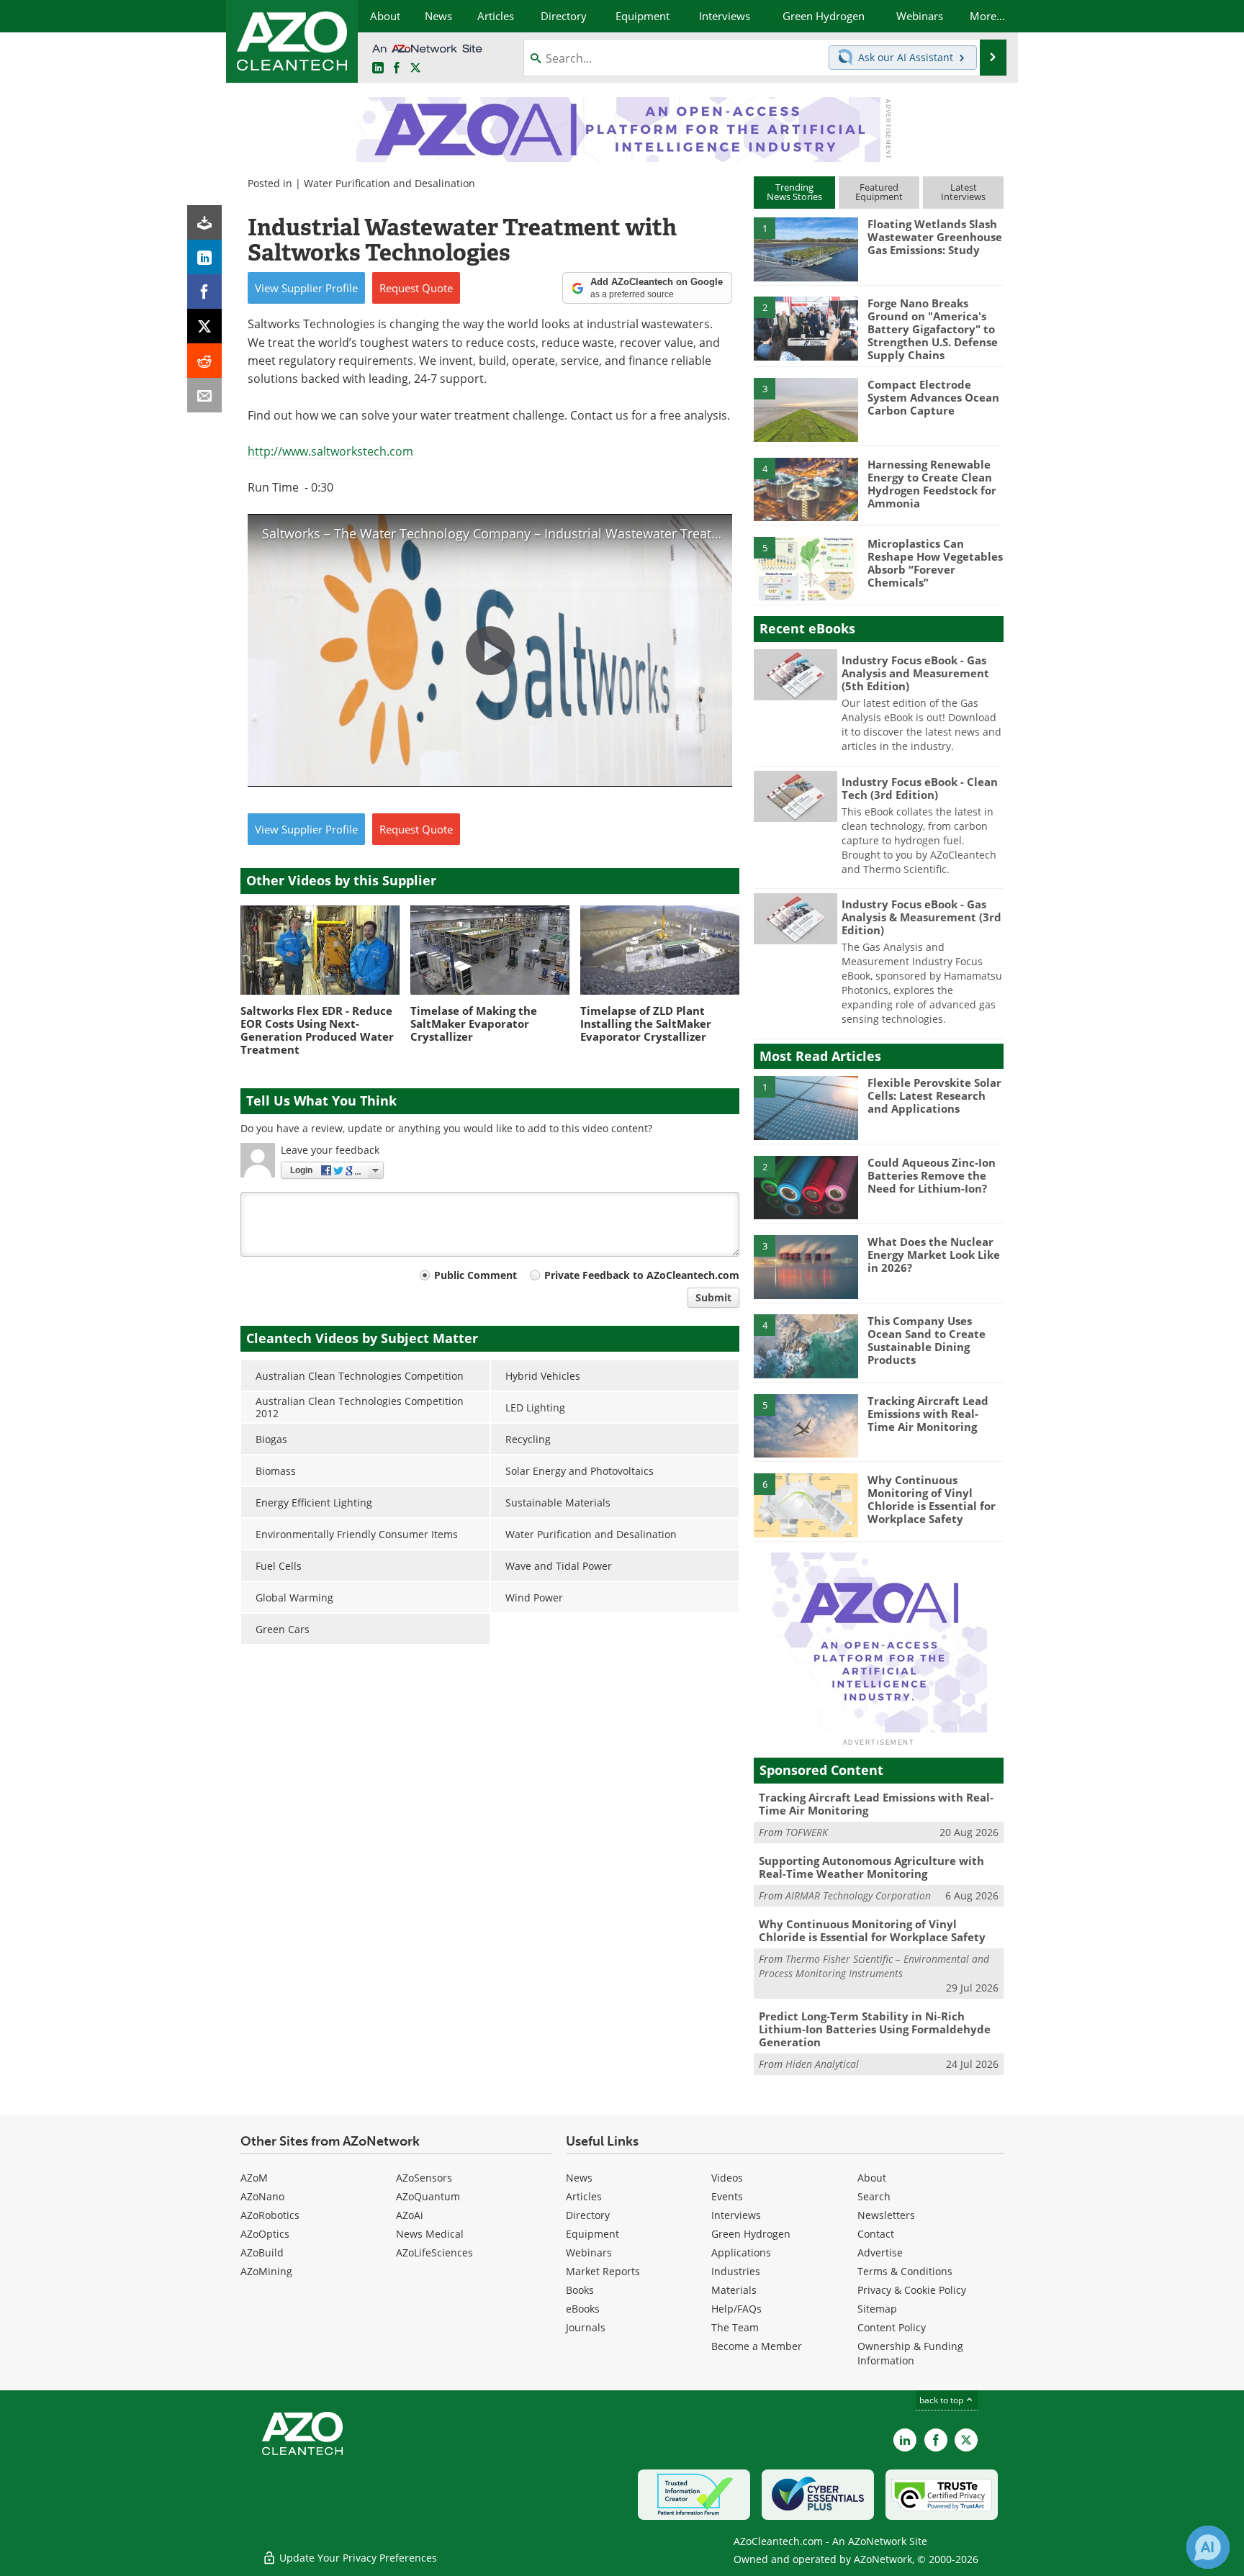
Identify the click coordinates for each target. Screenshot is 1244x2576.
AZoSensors (424, 2178)
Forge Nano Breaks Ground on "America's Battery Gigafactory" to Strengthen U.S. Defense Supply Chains (933, 329)
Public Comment (475, 1275)
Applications (741, 2252)
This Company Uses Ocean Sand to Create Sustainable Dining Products (927, 1340)
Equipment (592, 2234)
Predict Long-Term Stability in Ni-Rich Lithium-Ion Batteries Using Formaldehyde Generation (875, 2029)
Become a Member (757, 2346)
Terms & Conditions (905, 2271)
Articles (584, 2196)
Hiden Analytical (822, 2064)
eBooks (583, 2309)
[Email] (204, 395)
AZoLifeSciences (434, 2252)
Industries (736, 2271)
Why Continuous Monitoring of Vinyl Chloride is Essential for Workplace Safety (932, 1499)
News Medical (430, 2234)
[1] (806, 248)
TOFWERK (807, 1832)
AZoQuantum (428, 2196)
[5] (806, 568)
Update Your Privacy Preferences (357, 2558)
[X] (204, 326)
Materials (734, 2290)
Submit (713, 1297)
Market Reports (603, 2271)
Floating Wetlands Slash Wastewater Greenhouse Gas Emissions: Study (935, 237)
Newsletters (886, 2215)
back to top (942, 2400)
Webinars (589, 2252)
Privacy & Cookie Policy (912, 2290)
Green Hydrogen (751, 2234)
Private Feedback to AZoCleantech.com (642, 1275)
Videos (727, 2178)
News (579, 2178)
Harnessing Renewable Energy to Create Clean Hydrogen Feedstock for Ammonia (932, 484)
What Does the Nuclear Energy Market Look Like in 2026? (934, 1255)
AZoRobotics (270, 2215)
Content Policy (892, 2327)
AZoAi (410, 2215)
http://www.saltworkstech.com (330, 451)
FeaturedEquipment (879, 192)
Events (727, 2196)
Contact (876, 2234)
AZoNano (262, 2196)
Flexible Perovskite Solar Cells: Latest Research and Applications (934, 1095)
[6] (806, 1504)
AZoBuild (262, 2252)
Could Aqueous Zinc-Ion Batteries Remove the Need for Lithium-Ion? (932, 1175)
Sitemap (877, 2309)
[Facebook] (204, 292)
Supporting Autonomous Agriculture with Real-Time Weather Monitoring (871, 1867)
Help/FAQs (736, 2309)
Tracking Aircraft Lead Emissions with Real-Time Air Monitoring (928, 1414)
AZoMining (266, 2271)
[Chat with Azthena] (1208, 2547)
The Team (735, 2327)
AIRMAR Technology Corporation (858, 1895)
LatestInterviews (963, 192)
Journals (586, 2327)
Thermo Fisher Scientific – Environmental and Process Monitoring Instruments (874, 1966)
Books (580, 2290)
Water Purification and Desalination (389, 183)
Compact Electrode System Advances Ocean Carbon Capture (933, 397)
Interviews (736, 2215)
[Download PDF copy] (204, 222)
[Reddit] (204, 361)
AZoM (254, 2178)
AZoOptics (265, 2234)
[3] (806, 409)
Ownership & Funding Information (910, 2353)
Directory (588, 2215)
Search (874, 2196)
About (872, 2178)
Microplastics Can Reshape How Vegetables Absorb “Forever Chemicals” (935, 563)
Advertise (880, 2252)
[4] (806, 489)
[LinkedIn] (204, 257)
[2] (806, 327)
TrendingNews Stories (794, 192)
